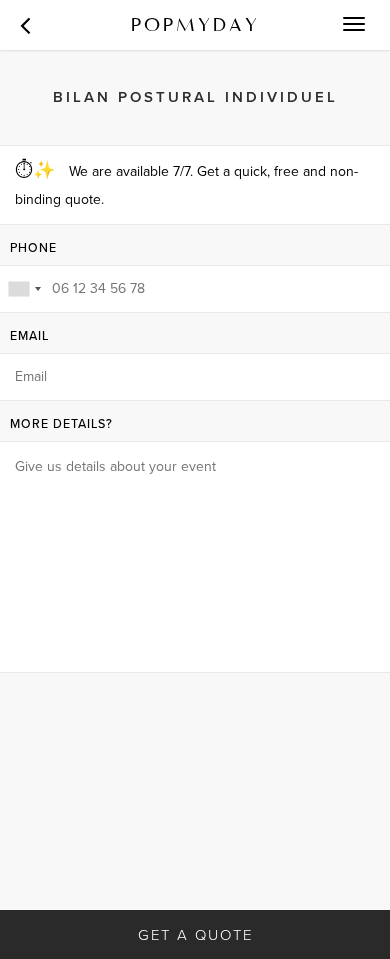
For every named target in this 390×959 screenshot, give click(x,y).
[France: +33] (24, 289)
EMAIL (29, 336)
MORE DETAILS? (61, 424)
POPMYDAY (195, 24)
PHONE (33, 248)
